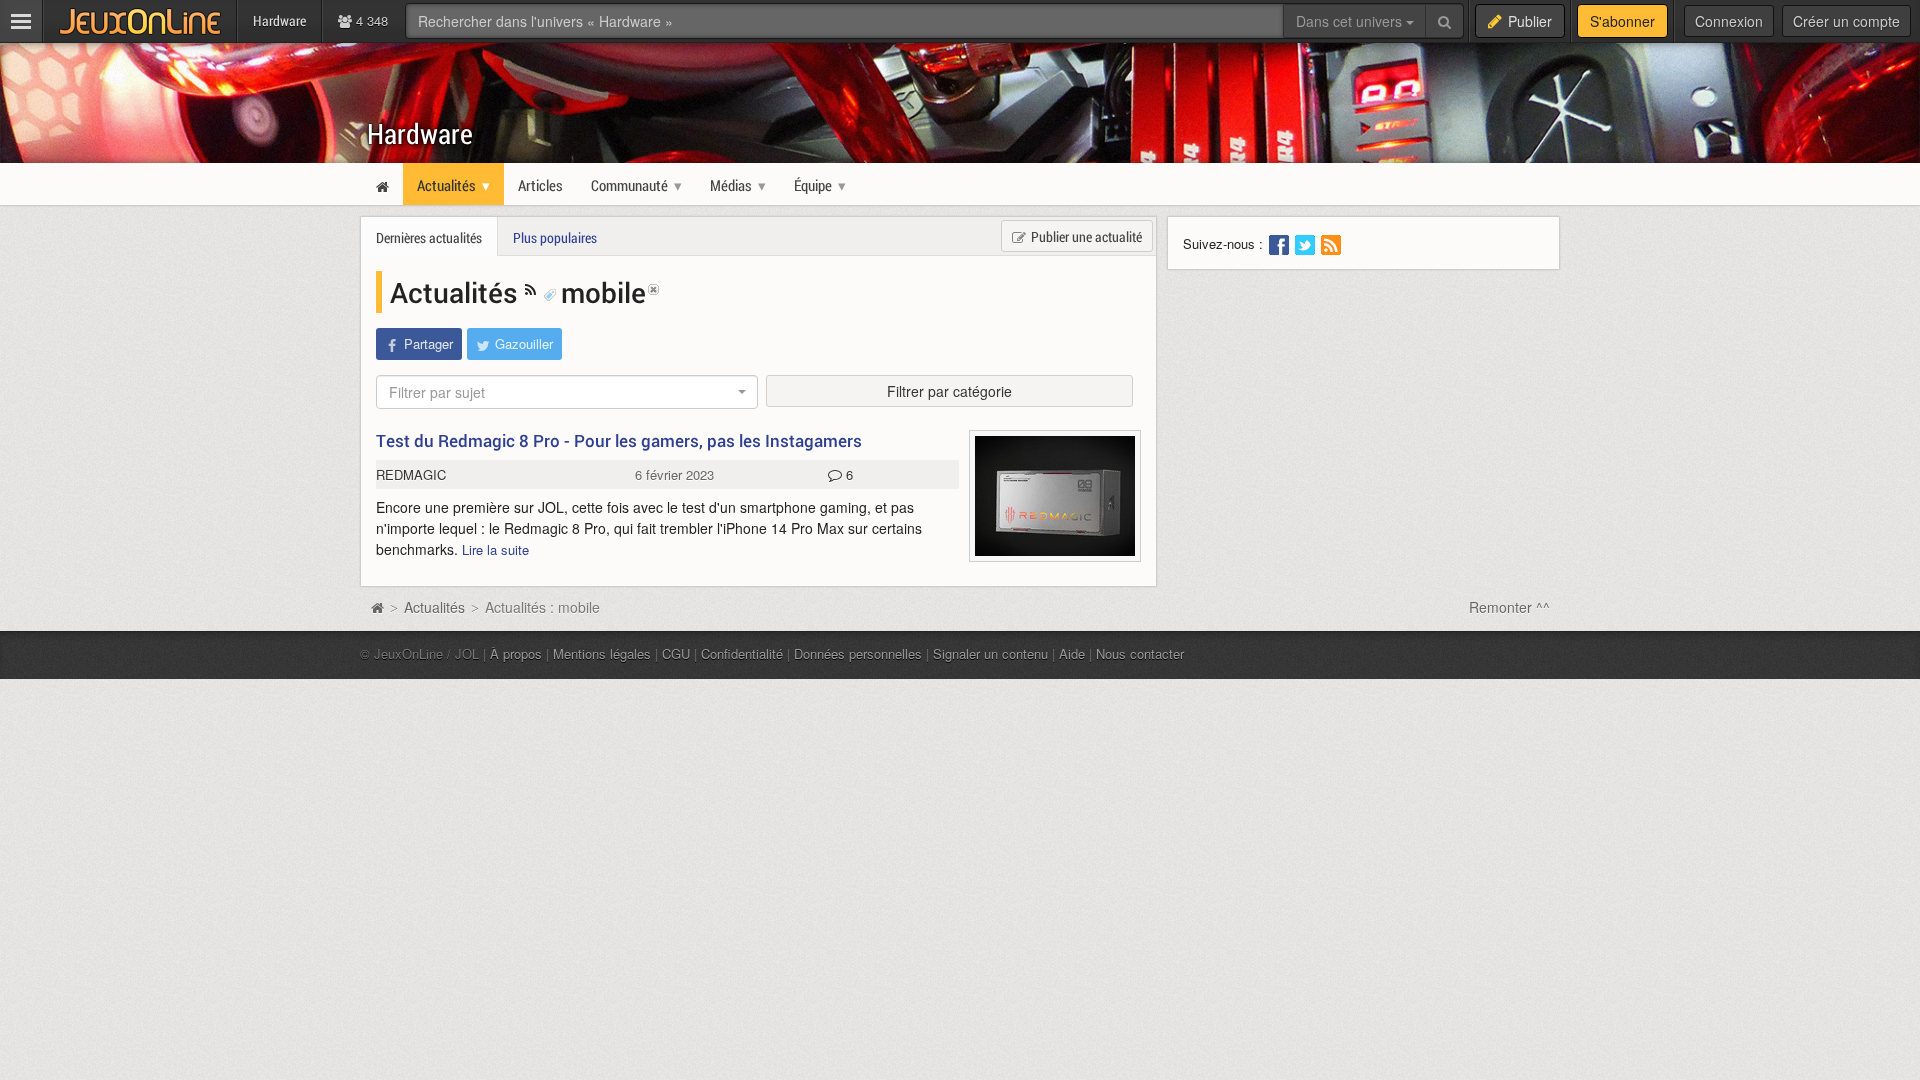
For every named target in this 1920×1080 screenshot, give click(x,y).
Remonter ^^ (1509, 607)
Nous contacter (1140, 653)
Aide (1072, 653)
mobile (603, 292)
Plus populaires (555, 237)
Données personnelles (858, 653)
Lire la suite (495, 549)
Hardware (420, 133)
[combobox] (567, 392)
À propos (516, 653)
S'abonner (1622, 21)
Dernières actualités (429, 237)
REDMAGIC (411, 474)
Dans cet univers (1351, 21)
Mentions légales (602, 653)
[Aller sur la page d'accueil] (377, 607)
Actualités (457, 292)
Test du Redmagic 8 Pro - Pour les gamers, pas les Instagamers (619, 440)
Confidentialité (742, 653)
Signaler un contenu (990, 653)
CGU (676, 653)
